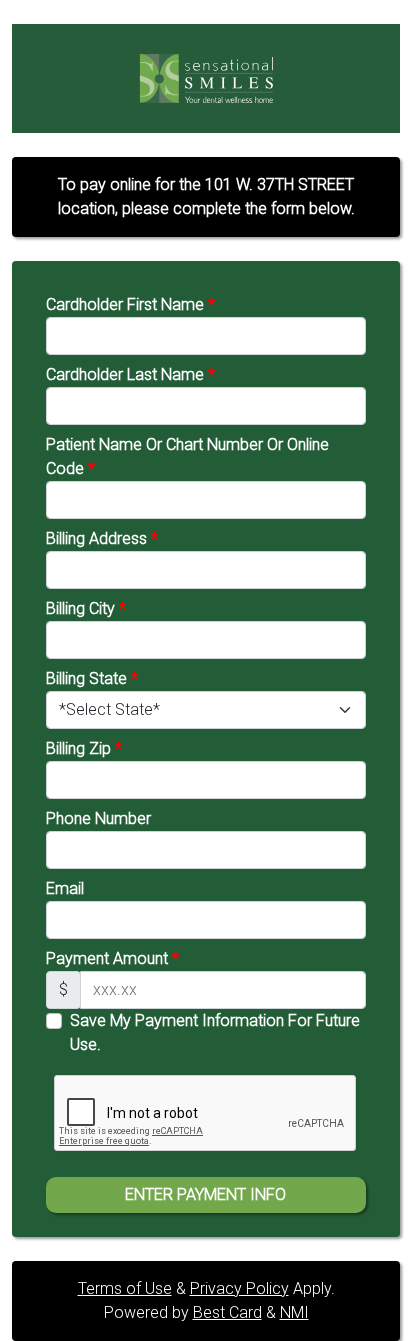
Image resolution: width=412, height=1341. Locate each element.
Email (65, 888)
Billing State (92, 678)
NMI (294, 1312)
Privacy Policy (239, 1288)
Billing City (86, 608)
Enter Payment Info (205, 1194)
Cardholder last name (130, 374)
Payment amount (112, 958)
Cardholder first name (130, 304)
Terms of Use (125, 1288)
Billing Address (102, 538)
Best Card (227, 1312)
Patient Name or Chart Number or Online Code (187, 456)
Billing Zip (84, 748)
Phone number (98, 818)
